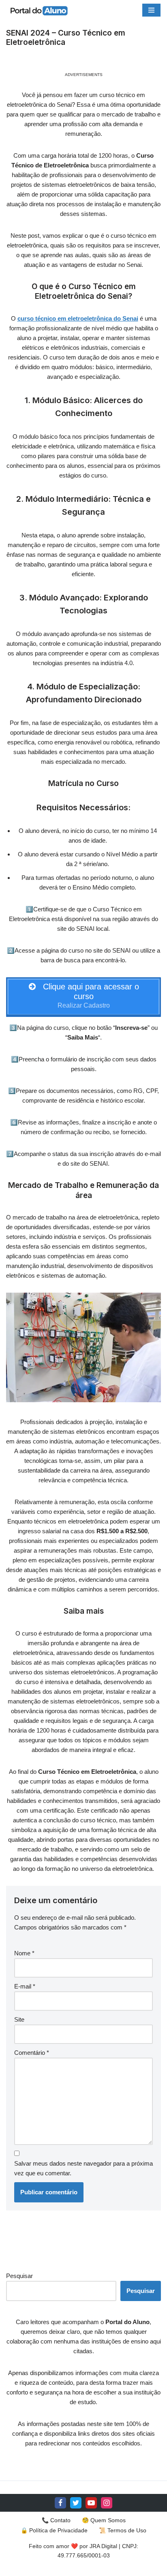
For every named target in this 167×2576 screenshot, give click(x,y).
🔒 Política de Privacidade (54, 2530)
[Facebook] (60, 2503)
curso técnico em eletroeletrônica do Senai (78, 318)
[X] (76, 2503)
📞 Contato (56, 2520)
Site (19, 2019)
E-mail (25, 1986)
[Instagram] (107, 2503)
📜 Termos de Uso (123, 2530)
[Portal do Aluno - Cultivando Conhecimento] (39, 10)
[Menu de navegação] (151, 10)
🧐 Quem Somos (104, 2520)
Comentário (32, 2053)
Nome (24, 1953)
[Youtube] (91, 2503)
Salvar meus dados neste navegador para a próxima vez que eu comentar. (83, 2168)
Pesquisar (19, 2276)
